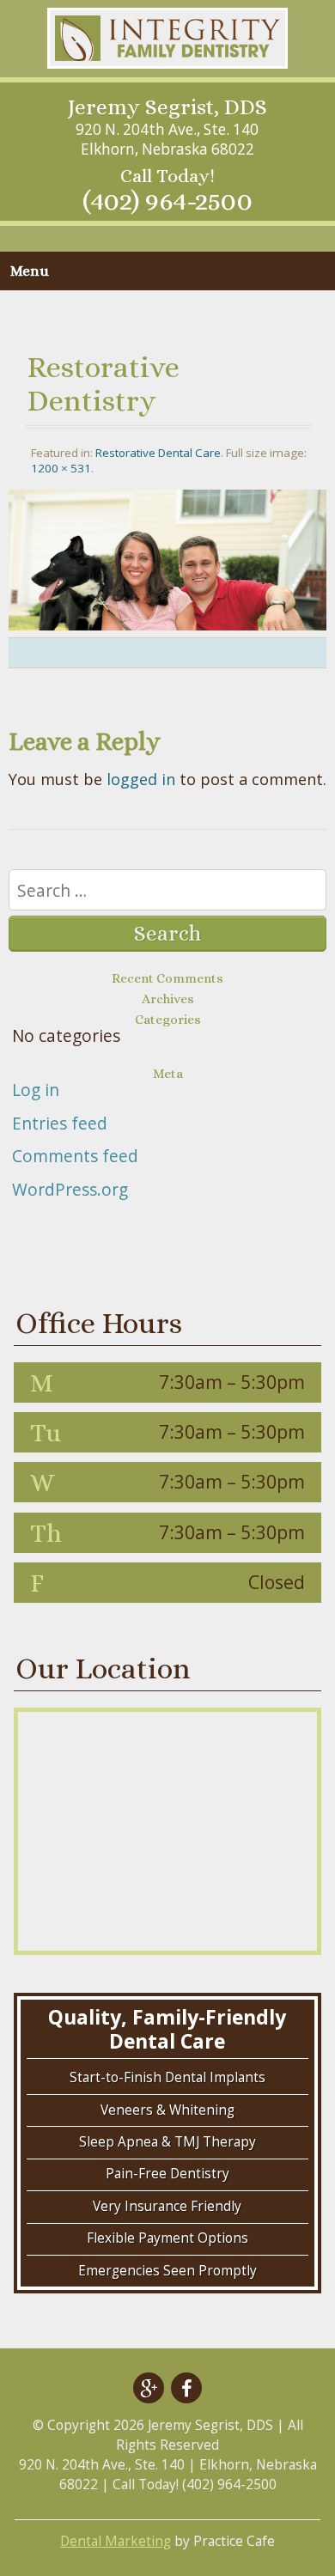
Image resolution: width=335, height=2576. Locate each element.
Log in (36, 1090)
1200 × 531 (61, 468)
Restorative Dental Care (158, 453)
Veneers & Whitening (167, 2110)
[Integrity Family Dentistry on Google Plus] (149, 2388)
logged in (141, 779)
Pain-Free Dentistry (167, 2174)
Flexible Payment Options (167, 2238)
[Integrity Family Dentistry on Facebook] (186, 2388)
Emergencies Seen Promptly (167, 2271)
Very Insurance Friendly (167, 2206)
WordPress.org (70, 1189)
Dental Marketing (116, 2541)
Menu (30, 271)
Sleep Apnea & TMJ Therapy (167, 2142)
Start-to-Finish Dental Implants (167, 2077)
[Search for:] (168, 892)
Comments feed (75, 1156)
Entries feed (60, 1123)
